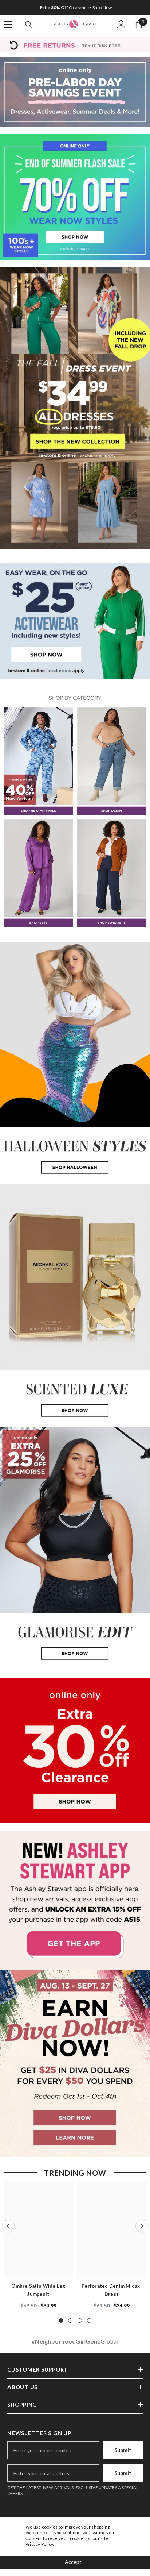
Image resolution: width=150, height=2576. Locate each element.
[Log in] (121, 24)
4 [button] (89, 2321)
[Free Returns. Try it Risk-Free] (75, 45)
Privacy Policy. (40, 2544)
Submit (123, 2450)
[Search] (29, 24)
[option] (75, 8)
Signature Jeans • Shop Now (76, 7)
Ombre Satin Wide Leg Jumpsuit (38, 2290)
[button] (8, 2226)
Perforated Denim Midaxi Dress (112, 2290)
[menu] (8, 24)
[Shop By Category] (75, 698)
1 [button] (61, 2321)
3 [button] (80, 2321)
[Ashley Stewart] (75, 92)
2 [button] (70, 2321)
